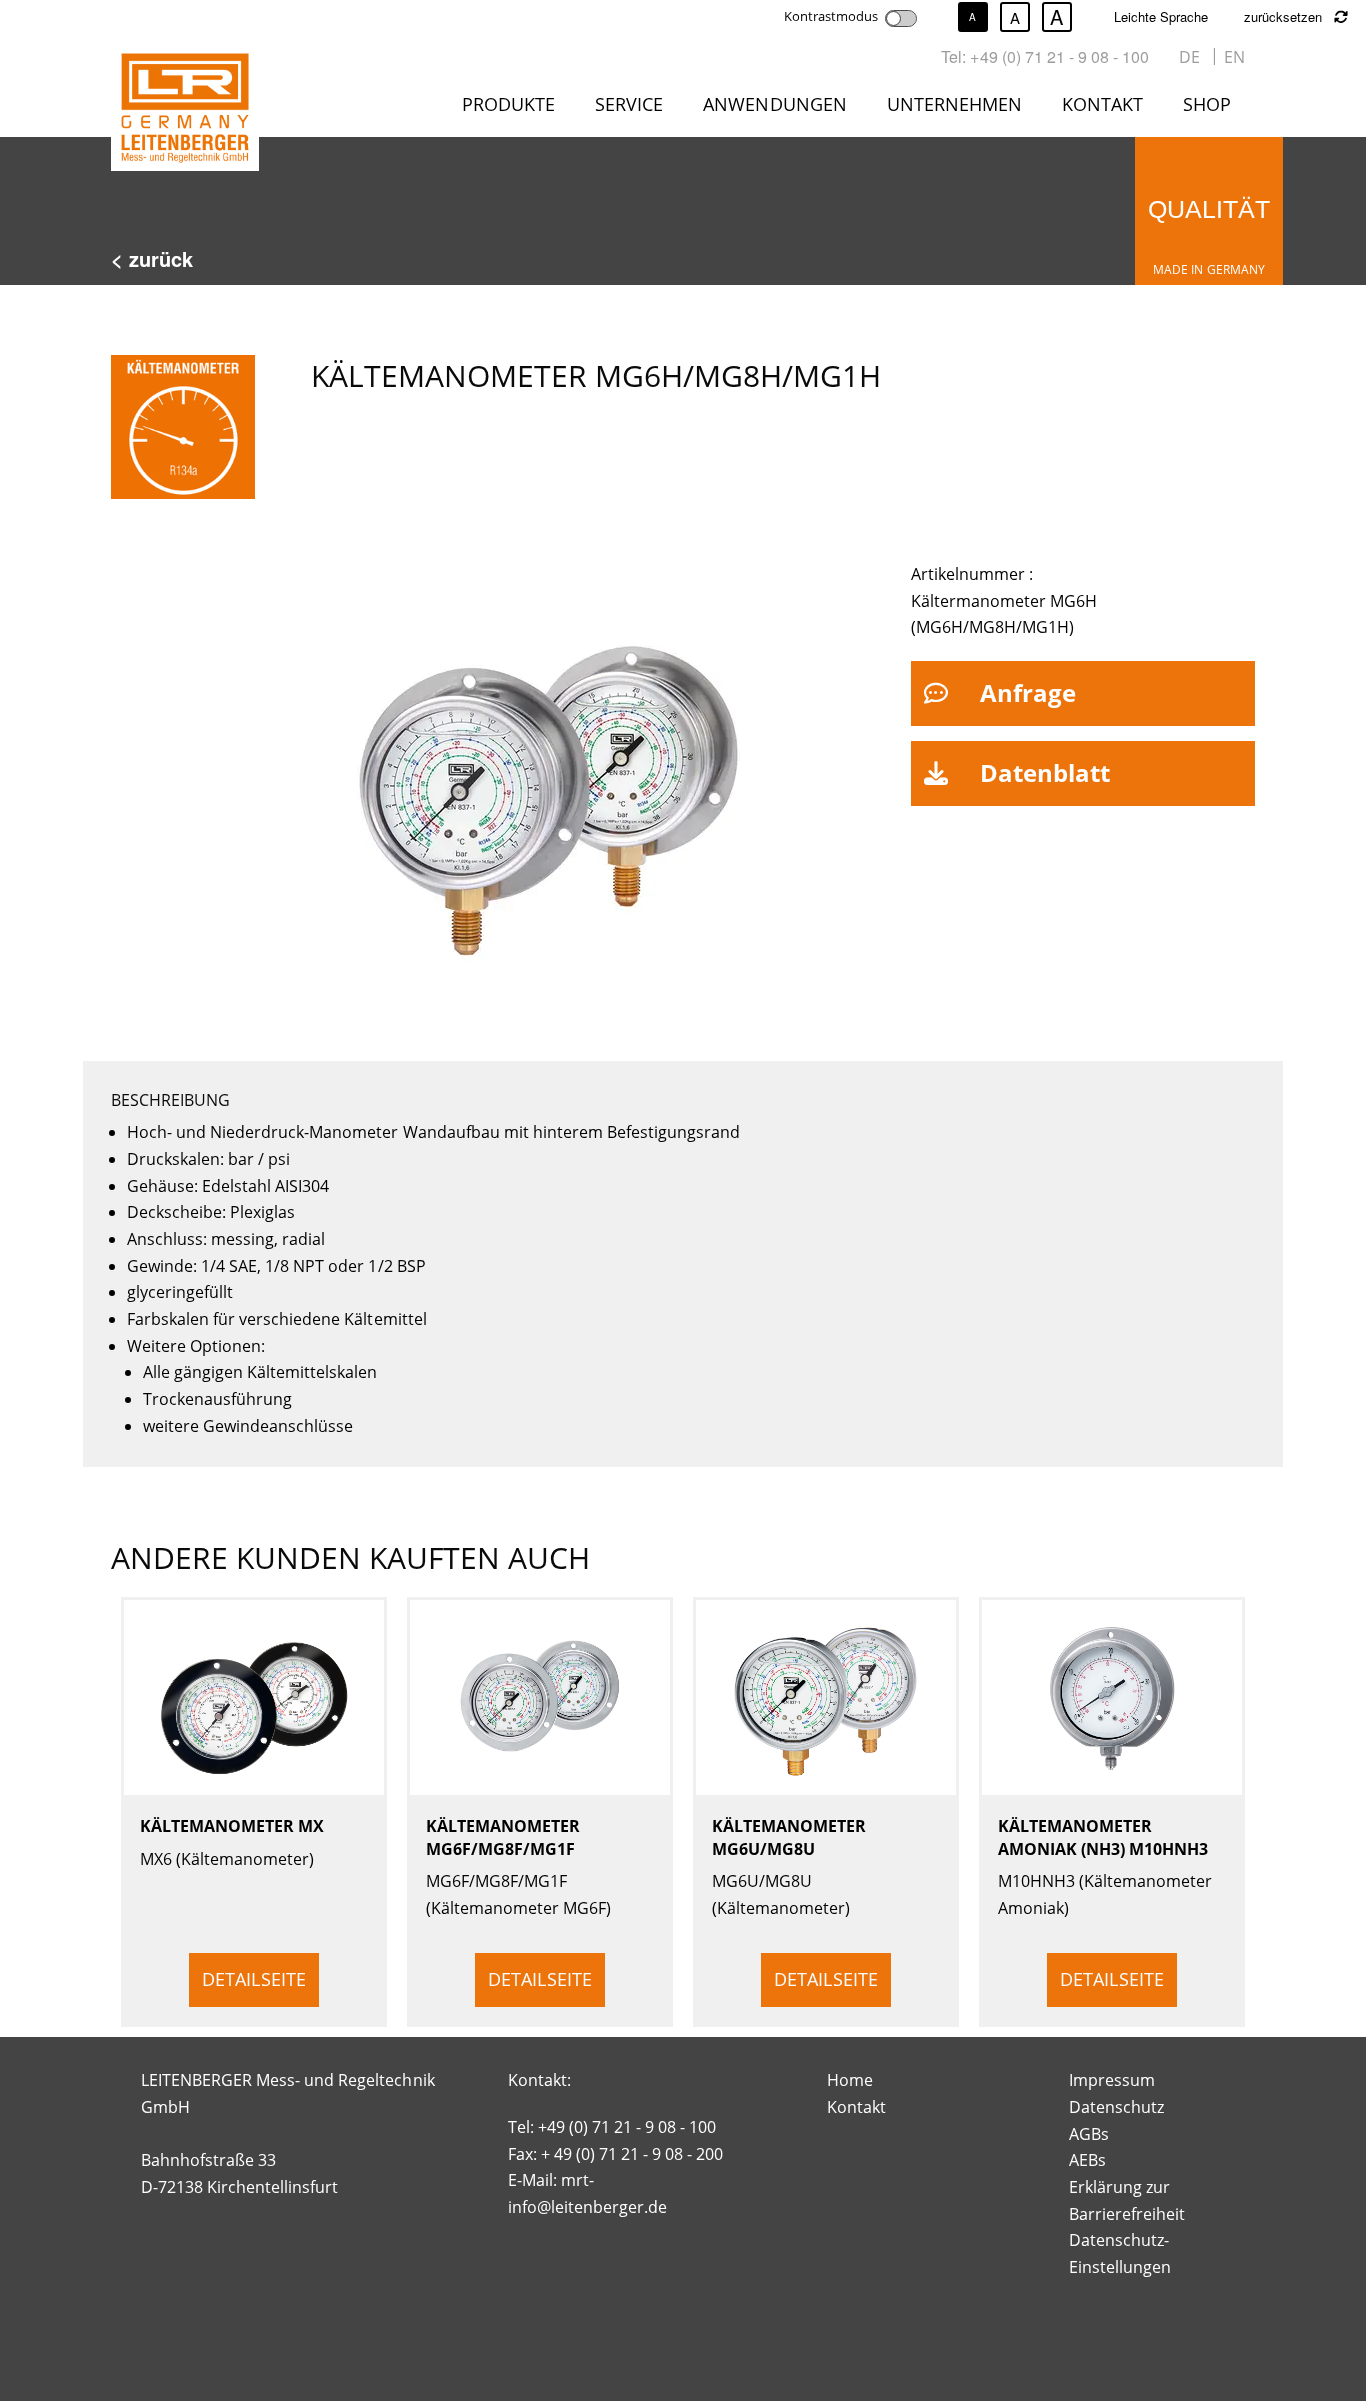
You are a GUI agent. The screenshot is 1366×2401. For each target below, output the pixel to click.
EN (1234, 57)
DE (1189, 57)
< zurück (152, 258)
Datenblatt (1045, 772)
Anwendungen (774, 104)
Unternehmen (954, 104)
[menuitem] (512, 108)
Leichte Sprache (1161, 16)
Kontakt (1102, 104)
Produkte (508, 104)
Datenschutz (1116, 2107)
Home (850, 2080)
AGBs (1089, 2134)
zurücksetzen (1285, 17)
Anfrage (1028, 692)
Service (629, 104)
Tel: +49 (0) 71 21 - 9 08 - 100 (1045, 56)
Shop (1207, 104)
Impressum (1112, 2080)
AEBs (1087, 2160)
